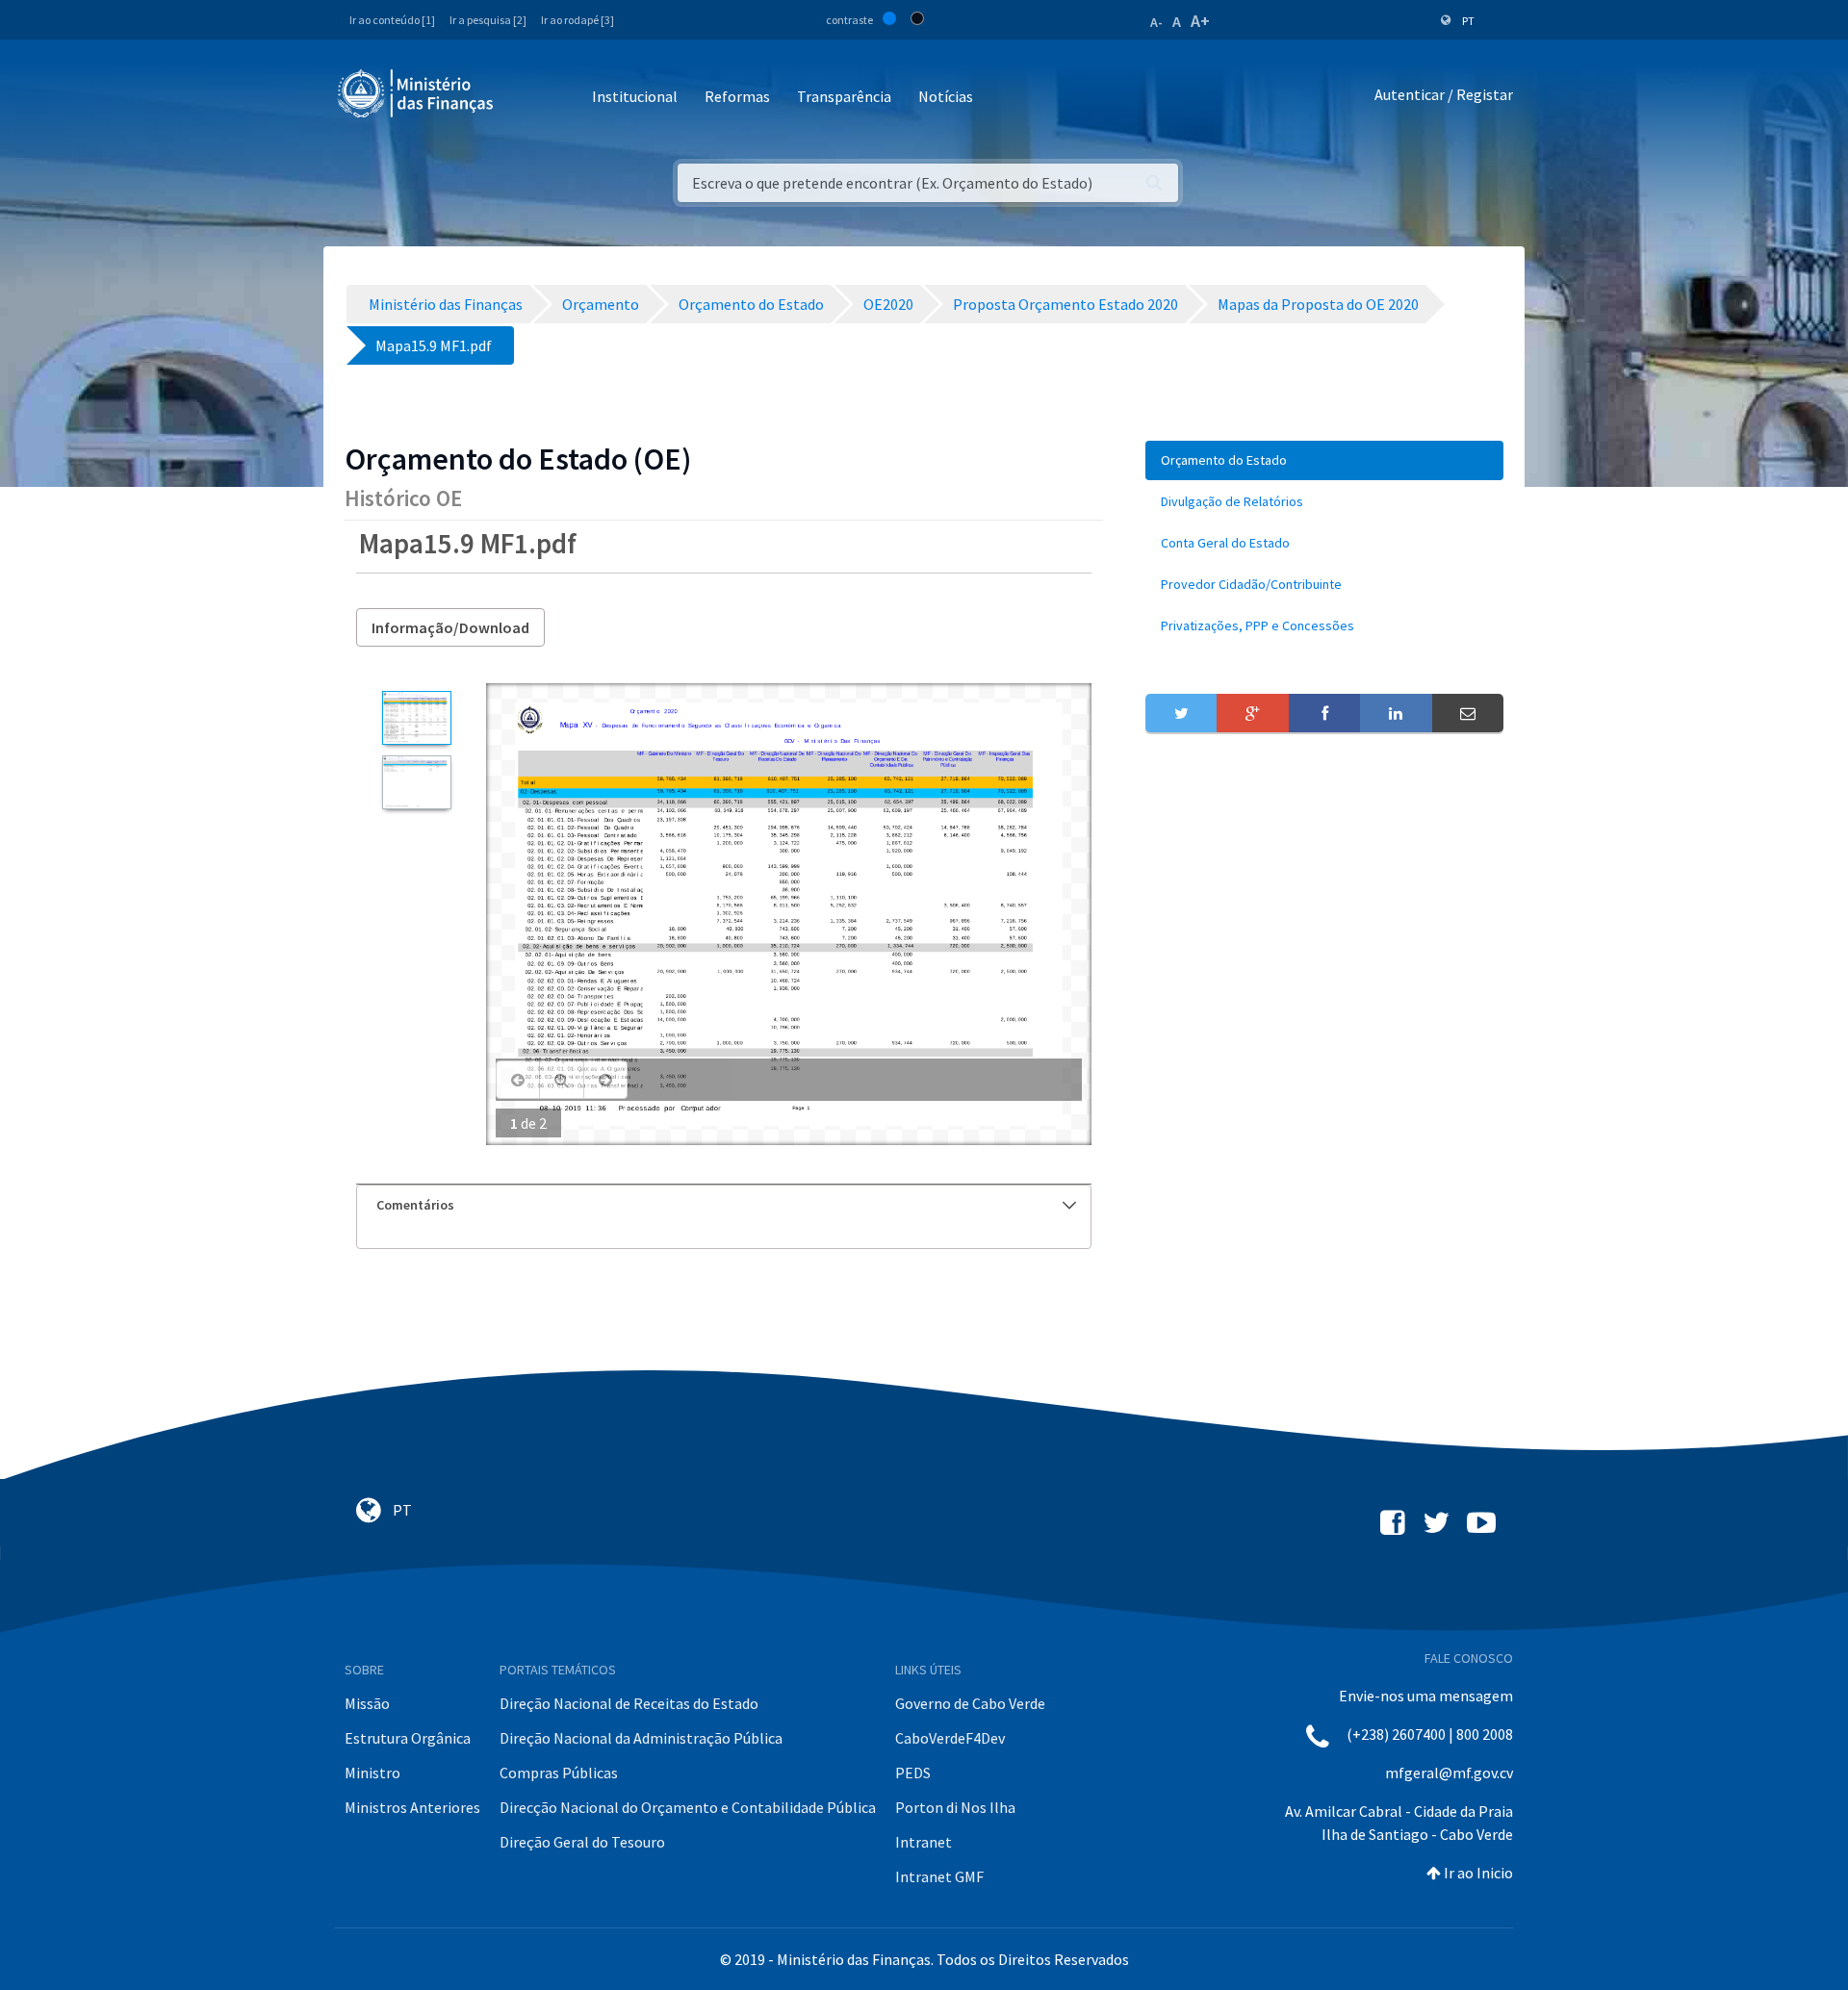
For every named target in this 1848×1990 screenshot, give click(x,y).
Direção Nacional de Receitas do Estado (629, 1703)
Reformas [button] (737, 96)
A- (1156, 22)
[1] (416, 718)
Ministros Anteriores (412, 1807)
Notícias (946, 96)
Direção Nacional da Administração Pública (641, 1738)
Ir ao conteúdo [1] (392, 20)
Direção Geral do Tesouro (582, 1842)
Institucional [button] (635, 96)
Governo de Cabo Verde (970, 1703)
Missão (367, 1703)
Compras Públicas (559, 1773)
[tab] (724, 1205)
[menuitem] (1324, 460)
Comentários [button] (415, 1205)
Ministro (372, 1773)
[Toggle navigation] (524, 98)
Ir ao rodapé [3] (577, 20)
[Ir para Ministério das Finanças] (417, 93)
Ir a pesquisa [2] (488, 20)
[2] (416, 782)
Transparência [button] (844, 96)
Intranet (924, 1842)
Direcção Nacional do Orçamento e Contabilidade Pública (688, 1807)
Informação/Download (450, 627)
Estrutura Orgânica (408, 1738)
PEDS (913, 1773)
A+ (1200, 21)
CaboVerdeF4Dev (950, 1738)
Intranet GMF (939, 1876)
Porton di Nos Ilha (955, 1807)
